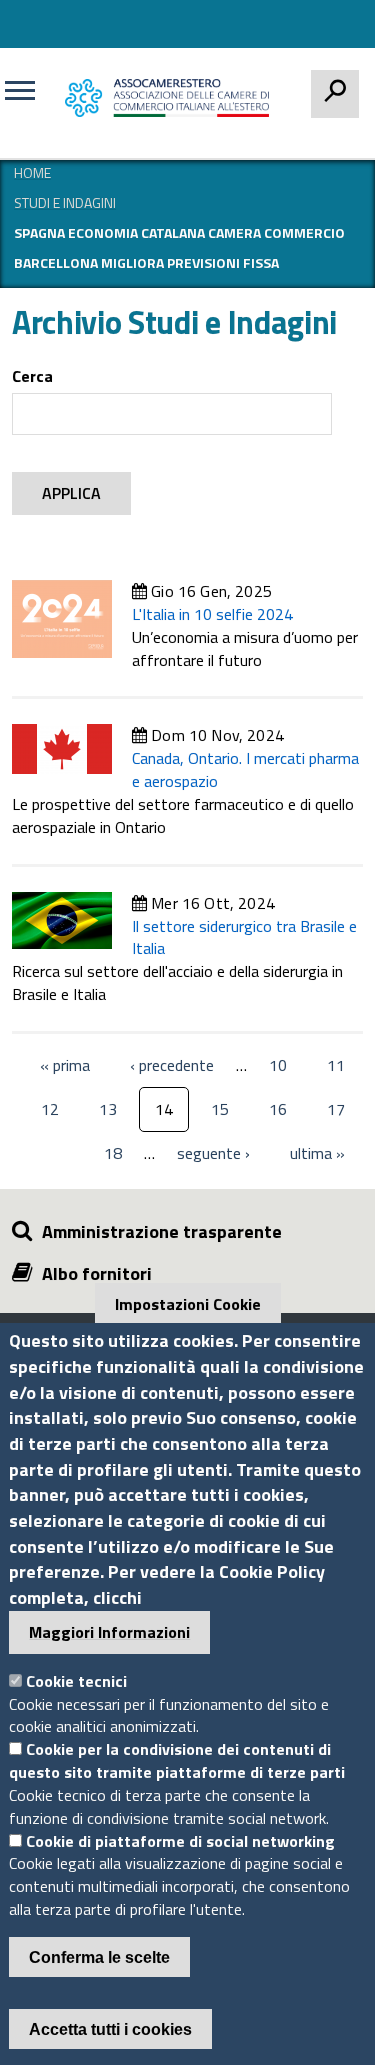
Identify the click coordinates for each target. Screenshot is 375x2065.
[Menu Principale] (27, 98)
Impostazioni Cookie (188, 1304)
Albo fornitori (97, 1273)
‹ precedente (172, 1067)
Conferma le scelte (99, 1957)
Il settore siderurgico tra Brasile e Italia (244, 937)
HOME (32, 172)
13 (108, 1109)
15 (220, 1109)
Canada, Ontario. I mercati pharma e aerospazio (245, 769)
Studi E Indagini (65, 202)
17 (336, 1109)
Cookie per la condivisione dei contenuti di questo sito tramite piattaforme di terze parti (177, 1760)
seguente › (213, 1155)
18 (113, 1153)
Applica (71, 493)
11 (336, 1065)
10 (278, 1065)
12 (50, 1109)
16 (278, 1109)
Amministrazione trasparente (162, 1231)
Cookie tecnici (76, 1681)
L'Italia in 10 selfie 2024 (212, 614)
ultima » (317, 1155)
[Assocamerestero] (172, 97)
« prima (65, 1067)
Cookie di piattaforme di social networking (180, 1841)
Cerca (32, 376)
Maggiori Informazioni (109, 1632)
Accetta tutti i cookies (110, 2029)
